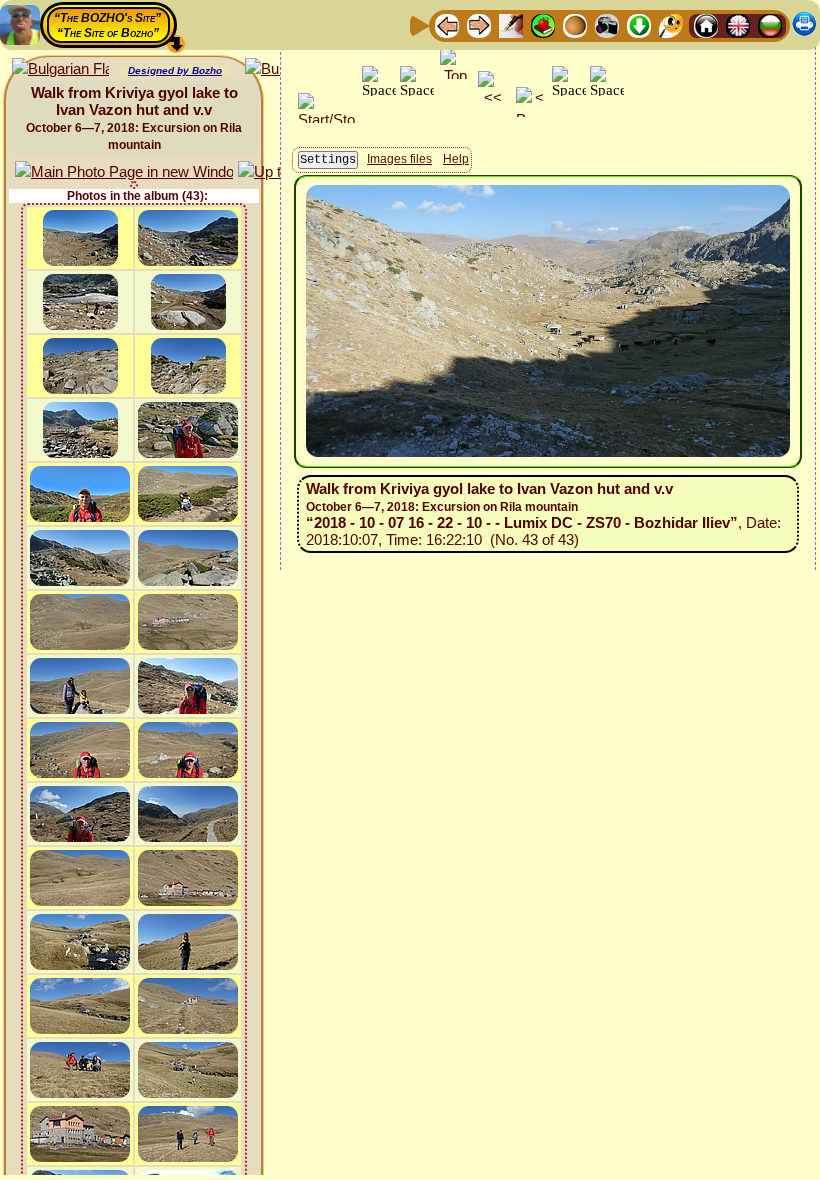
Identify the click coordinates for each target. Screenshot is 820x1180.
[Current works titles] (575, 24)
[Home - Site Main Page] (706, 24)
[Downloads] (639, 24)
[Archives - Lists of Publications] (511, 24)
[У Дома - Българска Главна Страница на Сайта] (770, 24)
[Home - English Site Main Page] (738, 24)
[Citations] (543, 24)
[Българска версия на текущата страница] (60, 69)
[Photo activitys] (607, 24)
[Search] (671, 24)
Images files (399, 159)
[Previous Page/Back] (447, 24)
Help (456, 159)
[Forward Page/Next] (479, 24)
